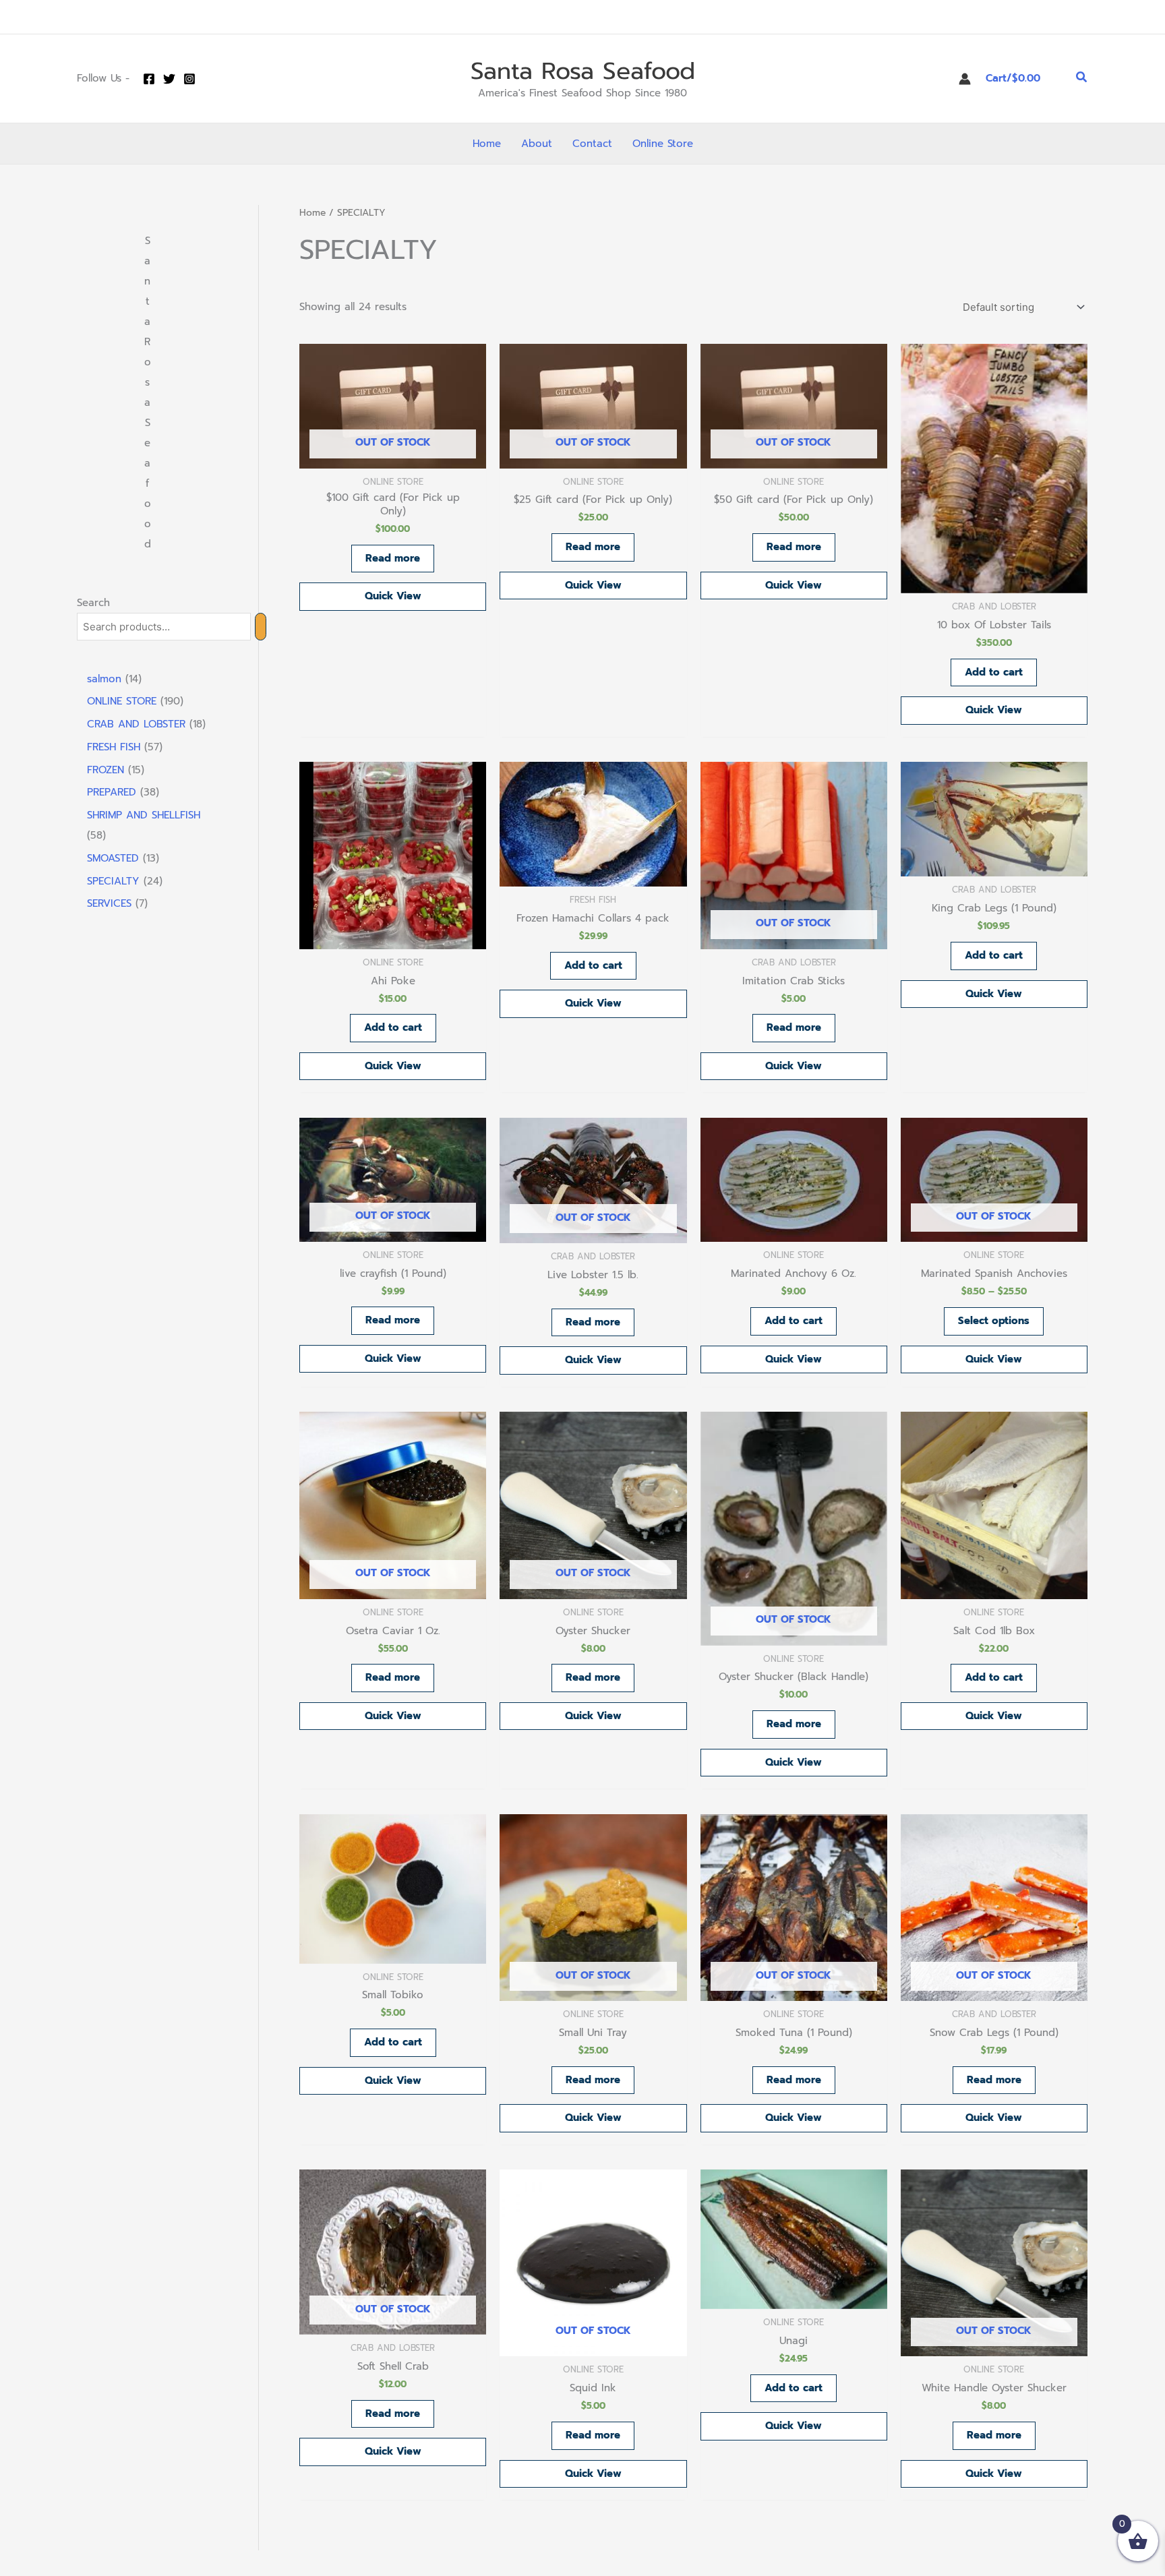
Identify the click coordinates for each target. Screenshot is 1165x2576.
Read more (393, 558)
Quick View (393, 596)
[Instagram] (189, 79)
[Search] (261, 627)
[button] (1082, 79)
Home (312, 213)
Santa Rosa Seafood (583, 71)
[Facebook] (149, 79)
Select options (994, 1321)
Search (93, 603)
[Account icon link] (965, 79)
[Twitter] (169, 79)
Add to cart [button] (994, 672)
